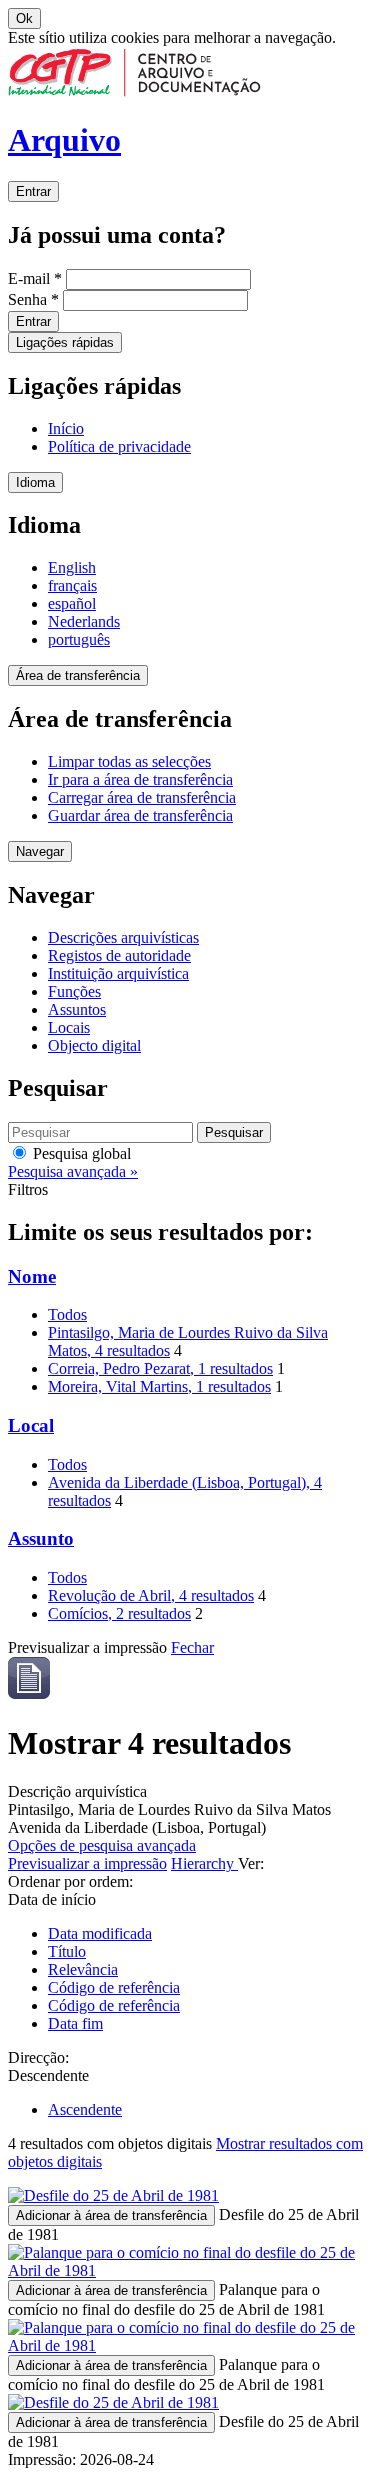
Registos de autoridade (119, 955)
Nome (32, 1276)
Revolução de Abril (151, 1595)
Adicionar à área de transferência (111, 2215)
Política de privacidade (119, 446)
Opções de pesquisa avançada (102, 1845)
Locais (69, 1027)
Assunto (41, 1538)
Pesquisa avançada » (73, 1171)
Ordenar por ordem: (70, 1881)
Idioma (35, 482)
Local (31, 1425)
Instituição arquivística (118, 973)
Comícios (119, 1613)
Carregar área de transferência (142, 797)
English (72, 567)
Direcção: (38, 2057)
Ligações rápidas (65, 342)
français (72, 585)
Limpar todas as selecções (129, 761)
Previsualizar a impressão (87, 1863)
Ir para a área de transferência (140, 779)
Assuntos (77, 1009)
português (79, 639)
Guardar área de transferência (140, 815)
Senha (33, 299)
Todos (67, 1314)
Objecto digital (94, 1045)
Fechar (192, 1647)
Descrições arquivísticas (123, 937)
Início (66, 428)
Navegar (40, 851)
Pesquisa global (80, 1153)
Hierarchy (204, 1863)
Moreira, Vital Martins (159, 1386)
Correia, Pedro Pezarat (160, 1368)
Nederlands (84, 621)
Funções (74, 991)
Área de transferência (78, 675)
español (72, 603)
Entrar (33, 191)
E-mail (35, 278)
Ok (24, 18)
